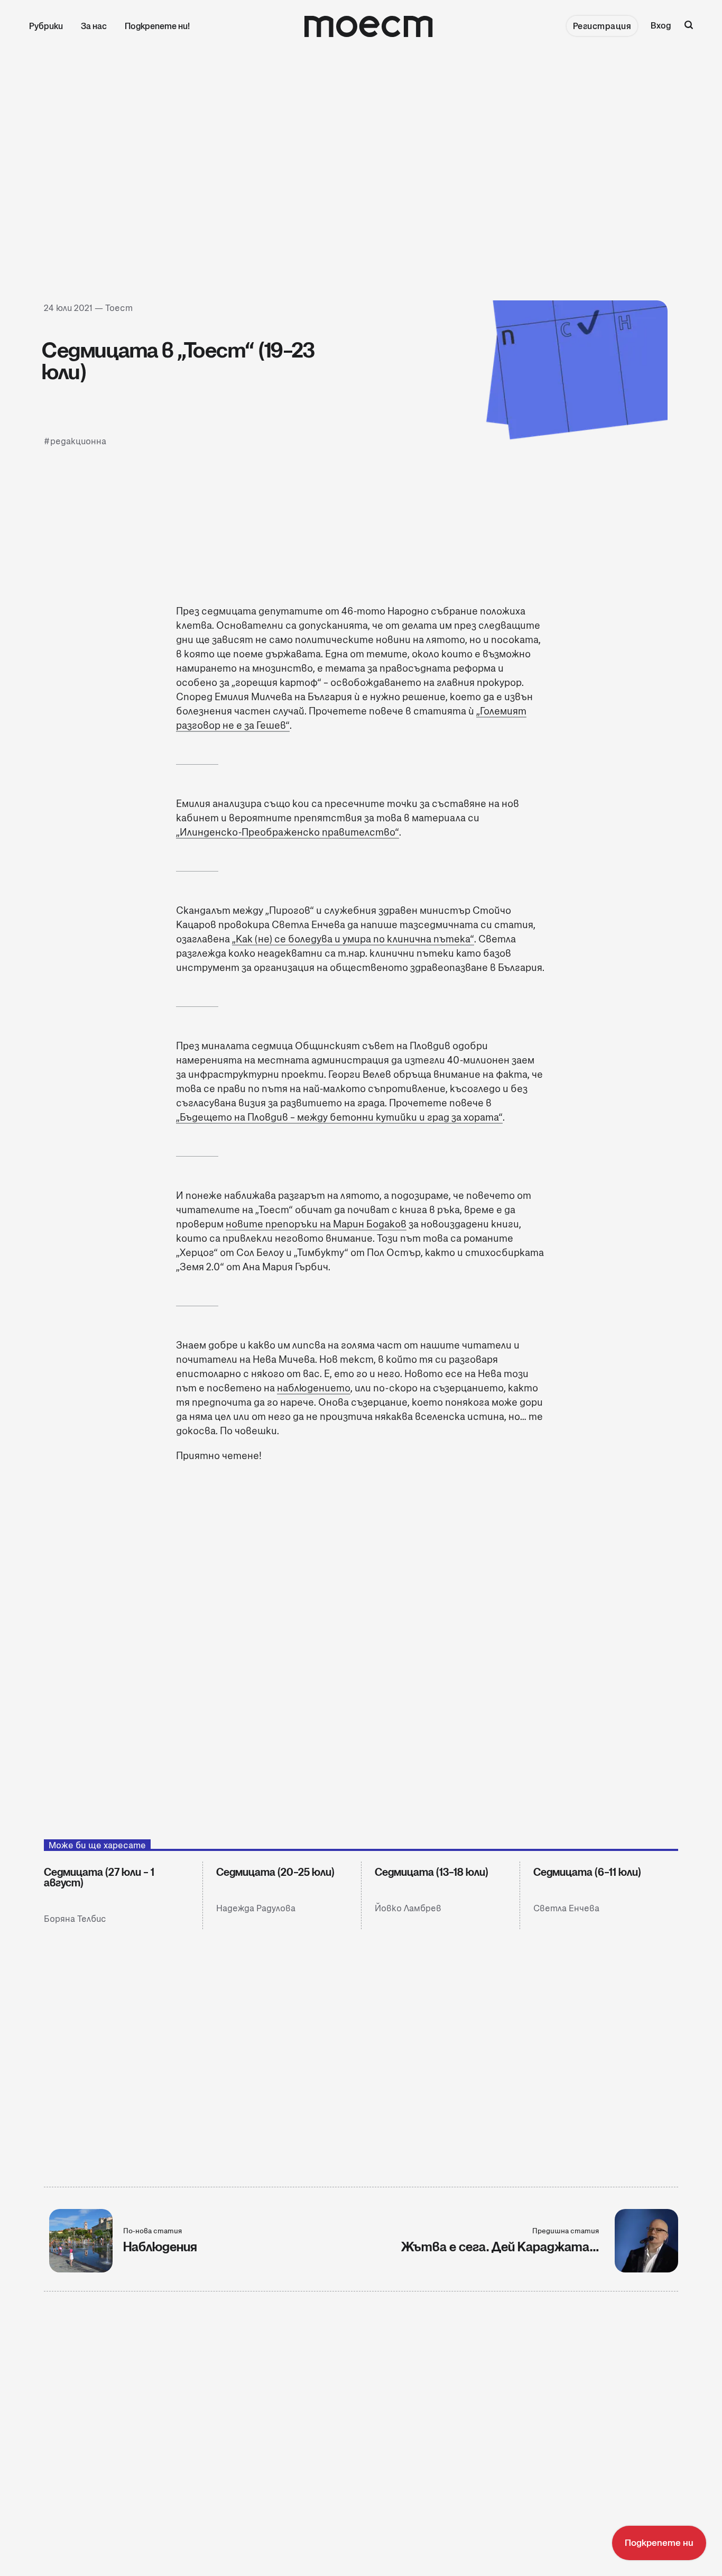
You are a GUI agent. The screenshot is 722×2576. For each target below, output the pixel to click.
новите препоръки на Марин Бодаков (316, 1224)
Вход (661, 26)
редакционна (78, 441)
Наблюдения (160, 2247)
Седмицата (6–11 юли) (587, 1872)
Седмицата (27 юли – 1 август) (99, 1877)
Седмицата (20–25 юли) (275, 1872)
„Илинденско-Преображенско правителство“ (288, 832)
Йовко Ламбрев (408, 1908)
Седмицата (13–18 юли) (432, 1872)
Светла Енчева (566, 1908)
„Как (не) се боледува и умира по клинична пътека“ (353, 939)
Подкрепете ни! (157, 26)
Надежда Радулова (256, 1908)
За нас (94, 26)
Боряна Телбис (75, 1919)
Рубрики (46, 26)
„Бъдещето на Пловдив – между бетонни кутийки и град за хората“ (339, 1117)
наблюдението (314, 1388)
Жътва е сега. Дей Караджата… (500, 2247)
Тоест (119, 308)
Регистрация (602, 26)
